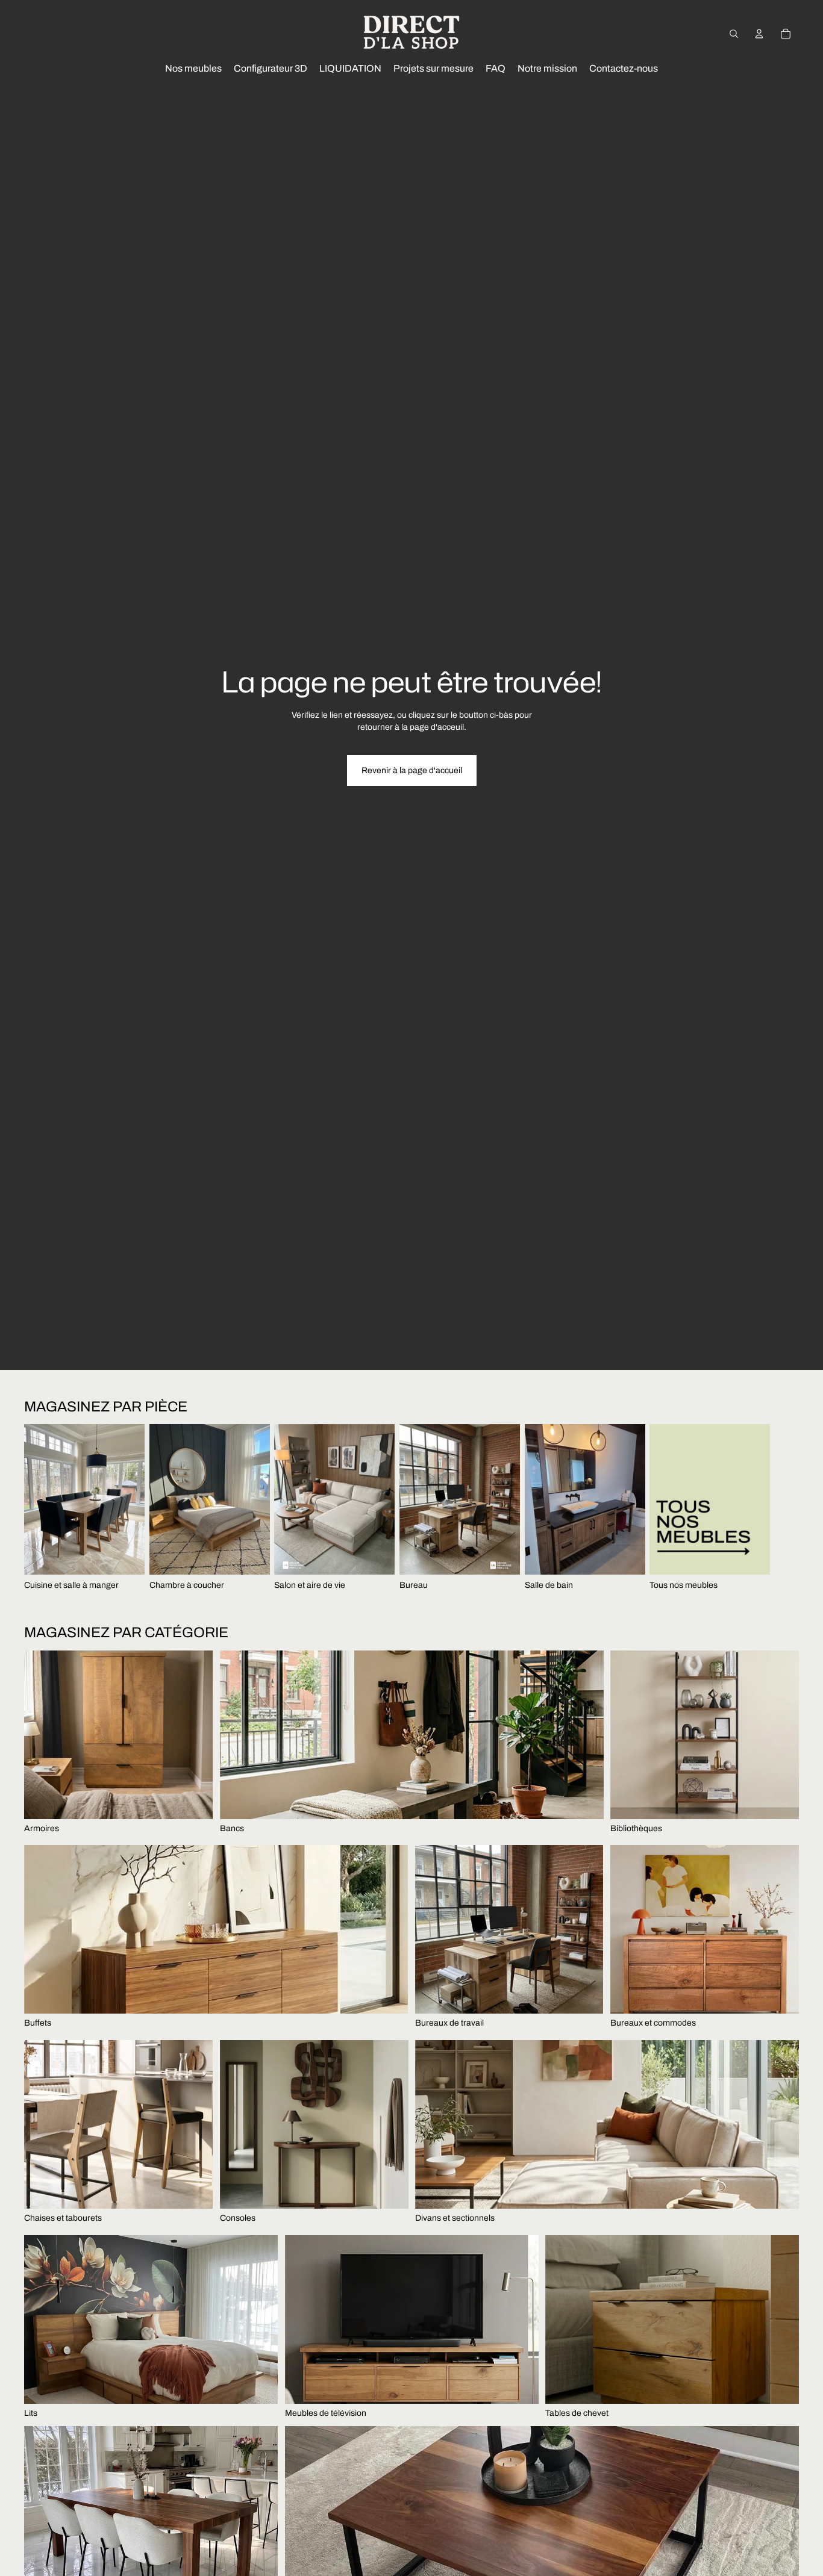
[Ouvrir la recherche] (734, 34)
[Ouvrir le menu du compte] (759, 34)
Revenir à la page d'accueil (412, 770)
